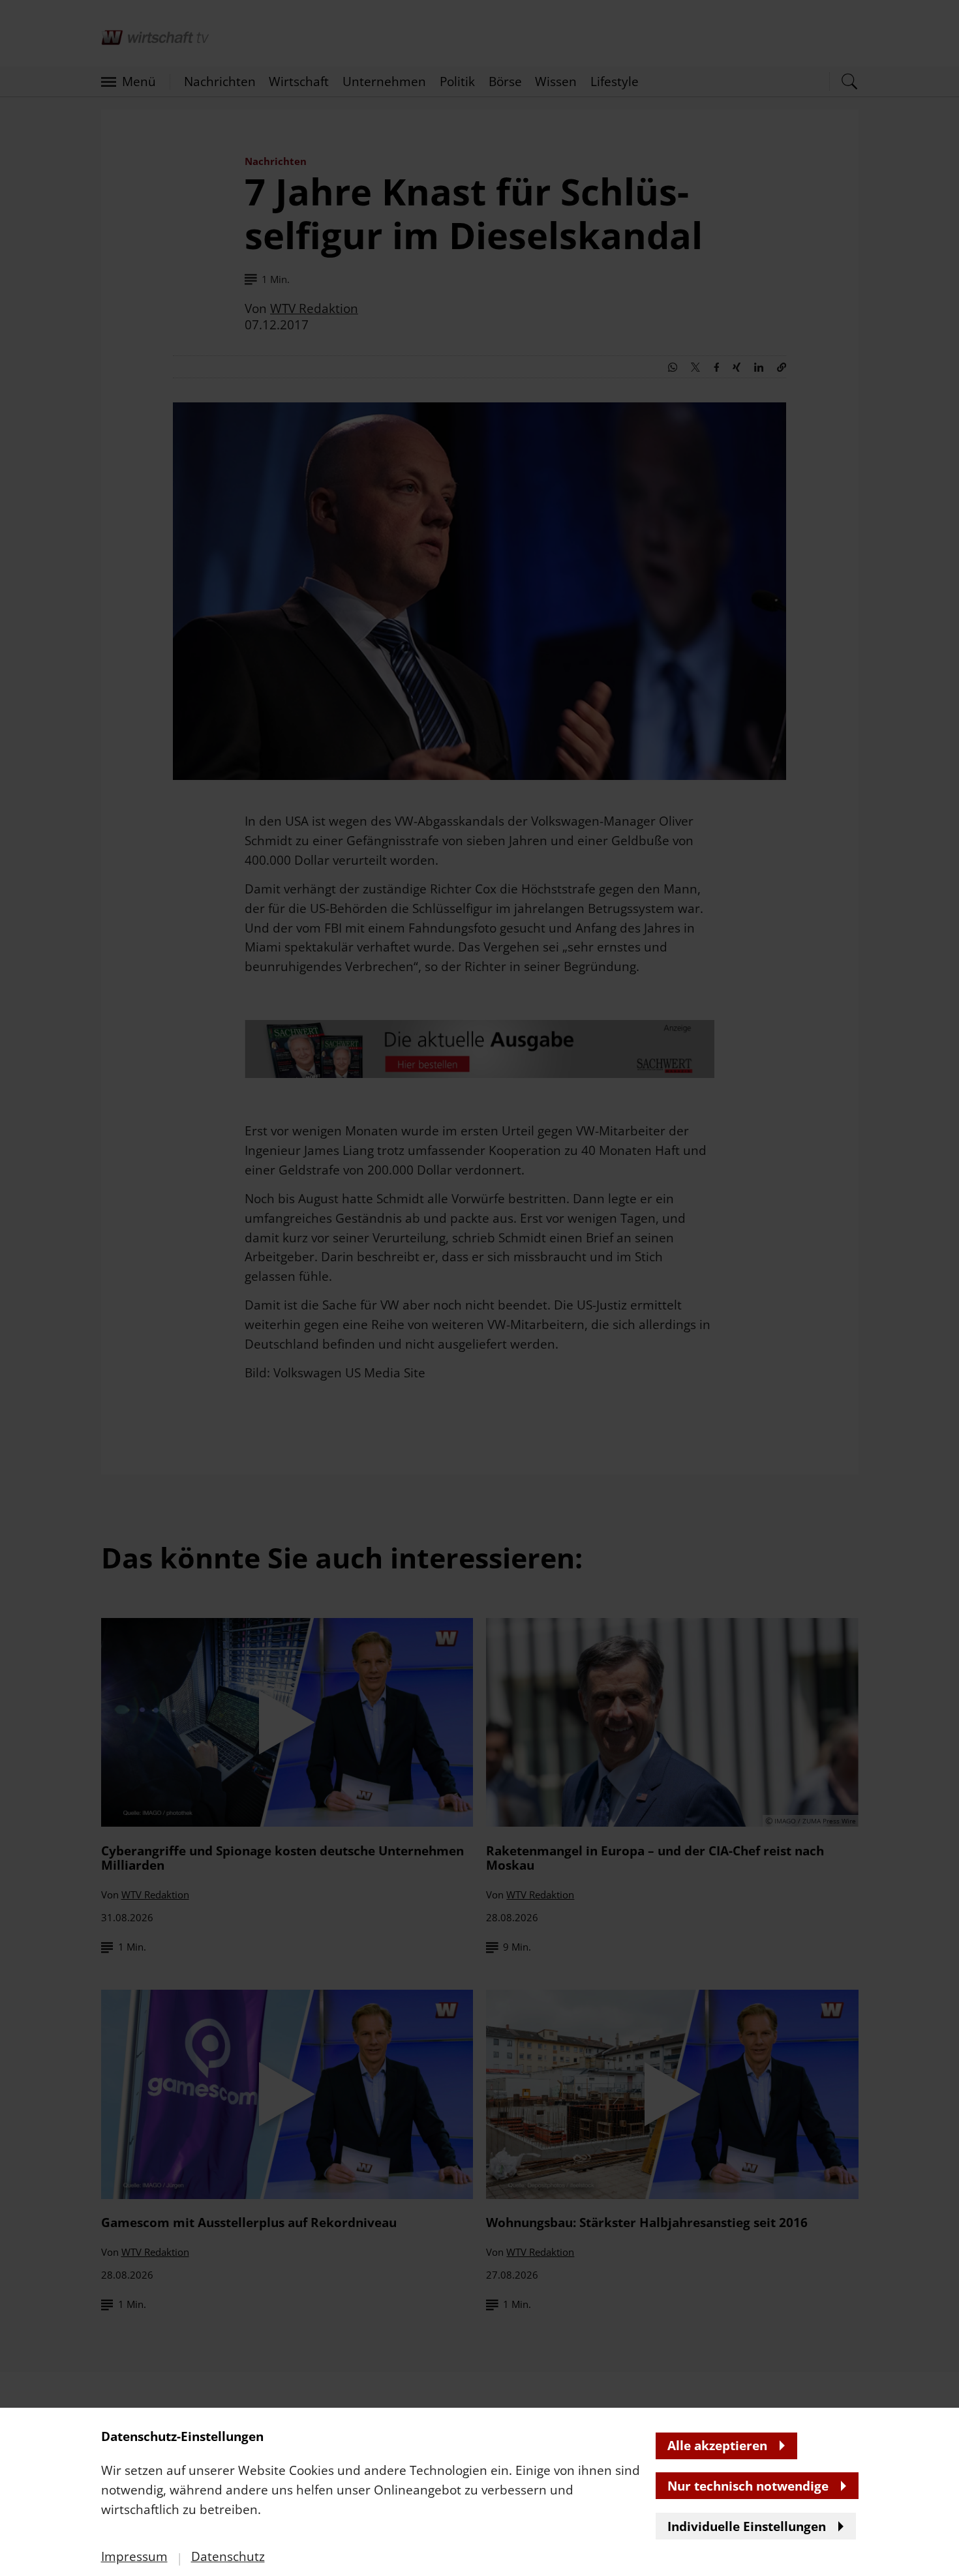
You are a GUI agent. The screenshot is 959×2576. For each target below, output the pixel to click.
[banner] (479, 1288)
